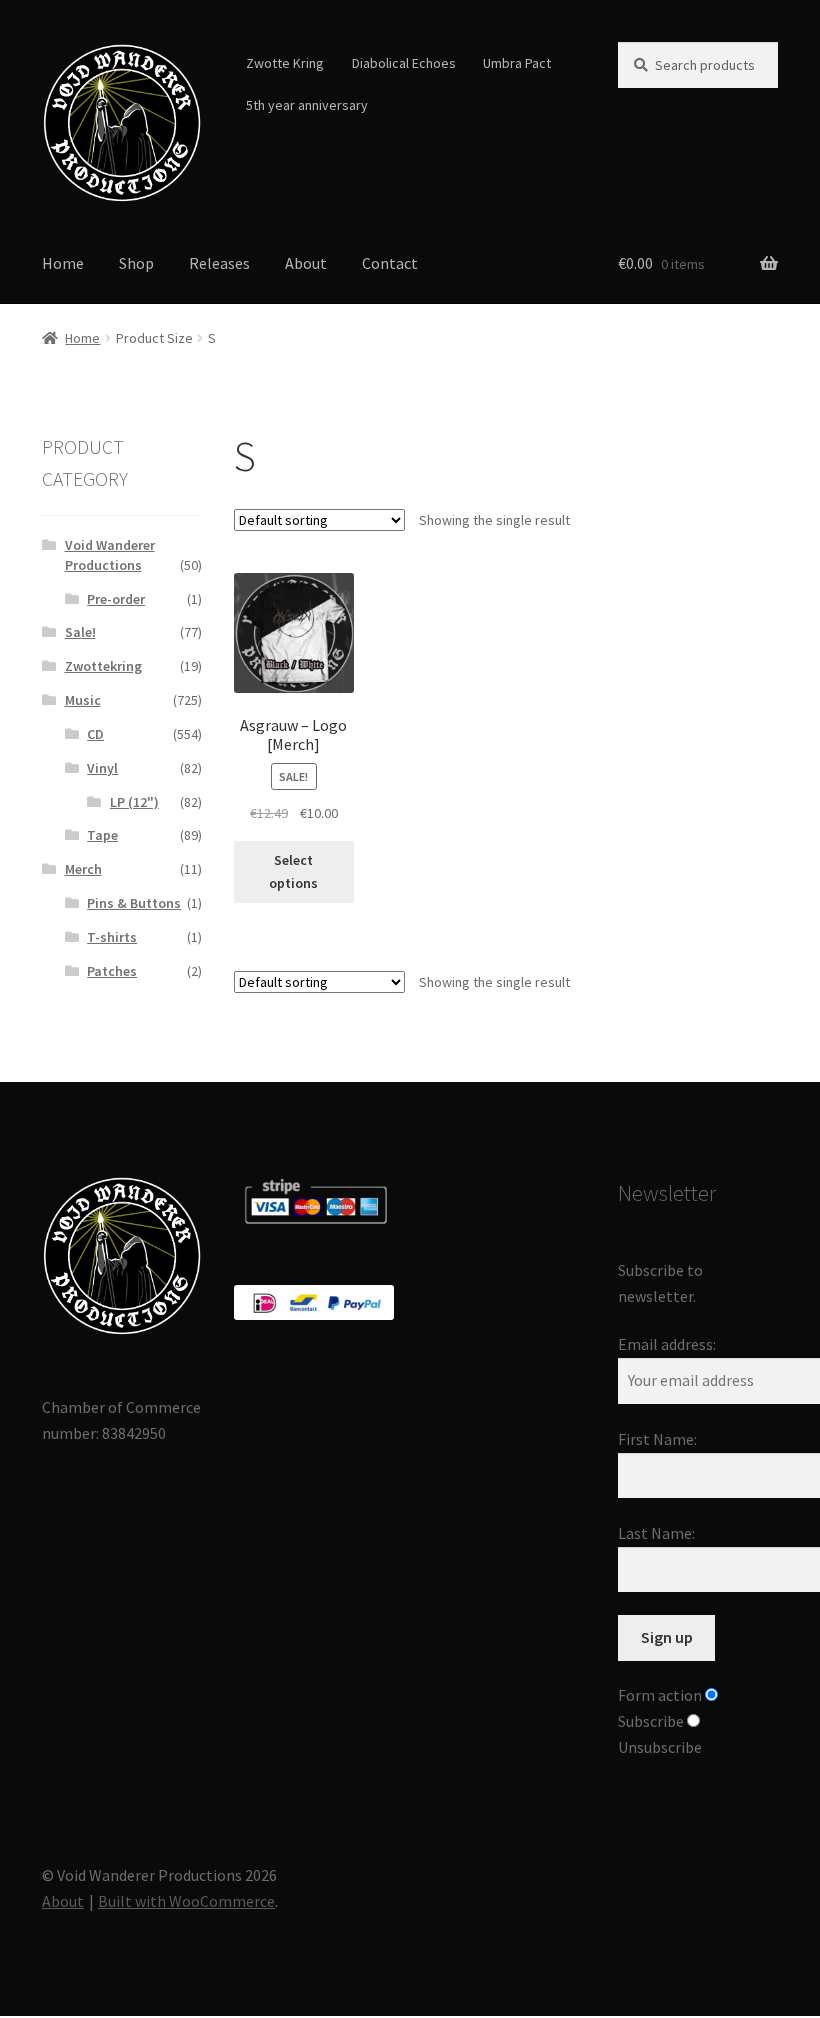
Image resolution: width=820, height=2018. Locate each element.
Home (63, 263)
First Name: (657, 1439)
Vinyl (102, 768)
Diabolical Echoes (404, 63)
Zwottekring (103, 666)
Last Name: (656, 1533)
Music (83, 700)
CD (95, 734)
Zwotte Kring (285, 63)
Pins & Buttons (134, 903)
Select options (293, 871)
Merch (83, 869)
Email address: (667, 1344)
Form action (660, 1695)
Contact (390, 263)
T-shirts (112, 937)
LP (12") (134, 802)
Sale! (80, 632)
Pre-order (116, 599)
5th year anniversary (307, 105)
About (306, 263)
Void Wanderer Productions (110, 555)
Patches (112, 971)
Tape (102, 835)
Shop (136, 263)
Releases (219, 263)
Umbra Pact (517, 63)
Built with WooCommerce (186, 1901)
